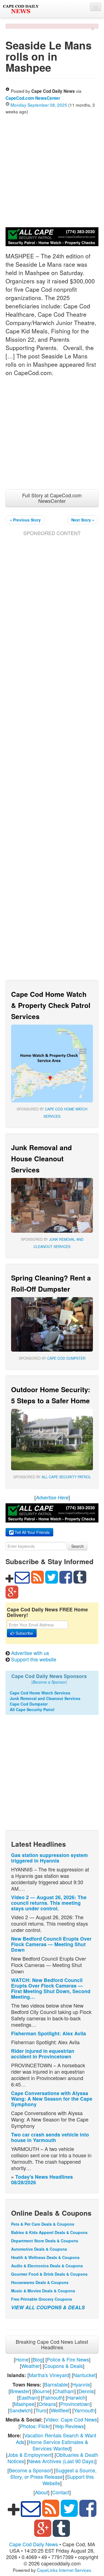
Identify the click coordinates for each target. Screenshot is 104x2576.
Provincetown (75, 2404)
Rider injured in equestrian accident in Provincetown (43, 2054)
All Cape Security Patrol (66, 1477)
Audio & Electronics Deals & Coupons (47, 2266)
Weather (31, 2366)
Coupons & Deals (64, 2366)
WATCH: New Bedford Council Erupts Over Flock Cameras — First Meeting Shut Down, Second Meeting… (51, 1988)
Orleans (47, 2404)
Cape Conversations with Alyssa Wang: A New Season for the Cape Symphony (52, 2099)
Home (22, 2359)
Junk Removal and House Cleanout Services (41, 1159)
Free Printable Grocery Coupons (42, 2299)
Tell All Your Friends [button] (32, 1532)
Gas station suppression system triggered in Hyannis (50, 1858)
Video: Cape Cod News (71, 2419)
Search (78, 1546)
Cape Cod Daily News (34, 2544)
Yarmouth (84, 2410)
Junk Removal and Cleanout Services (45, 1698)
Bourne (42, 2391)
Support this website (34, 1659)
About (41, 2492)
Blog (38, 2359)
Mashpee (24, 2404)
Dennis (86, 2391)
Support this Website (68, 2480)
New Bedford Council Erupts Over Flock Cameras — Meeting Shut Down (51, 1944)
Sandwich (20, 2410)
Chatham (64, 2391)
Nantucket (84, 2375)
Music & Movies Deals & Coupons (43, 2291)
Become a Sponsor (30, 2470)
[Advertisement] (52, 170)
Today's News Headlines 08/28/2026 (42, 2179)
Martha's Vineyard (49, 2375)
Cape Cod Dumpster (66, 1358)
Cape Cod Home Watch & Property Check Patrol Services (51, 1005)
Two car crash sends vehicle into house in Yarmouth (50, 2137)
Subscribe (24, 1633)
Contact (61, 2492)
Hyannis (81, 2384)
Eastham (28, 2397)
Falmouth (53, 2397)
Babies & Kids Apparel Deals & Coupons (49, 2232)
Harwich (76, 2397)
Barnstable (56, 2384)
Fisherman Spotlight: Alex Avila (49, 2033)
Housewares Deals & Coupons (40, 2282)
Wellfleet (60, 2410)
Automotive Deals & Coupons (39, 2249)
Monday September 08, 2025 (39, 105)
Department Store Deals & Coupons (45, 2241)
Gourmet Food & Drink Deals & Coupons (49, 2274)
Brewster (20, 2391)
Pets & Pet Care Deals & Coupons (43, 2224)
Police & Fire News (68, 2359)
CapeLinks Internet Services (64, 2570)
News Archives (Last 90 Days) (62, 2461)
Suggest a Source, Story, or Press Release (53, 2473)
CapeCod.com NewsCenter (33, 98)
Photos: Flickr (35, 2426)
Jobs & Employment (30, 2455)
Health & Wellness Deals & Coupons (45, 2257)
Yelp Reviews (69, 2426)
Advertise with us (30, 1653)
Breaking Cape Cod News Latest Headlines (52, 2344)
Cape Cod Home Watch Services (40, 1693)
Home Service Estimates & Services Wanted (58, 2445)
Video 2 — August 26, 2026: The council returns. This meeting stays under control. (49, 1903)
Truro (41, 2410)
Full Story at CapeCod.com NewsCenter (52, 498)
